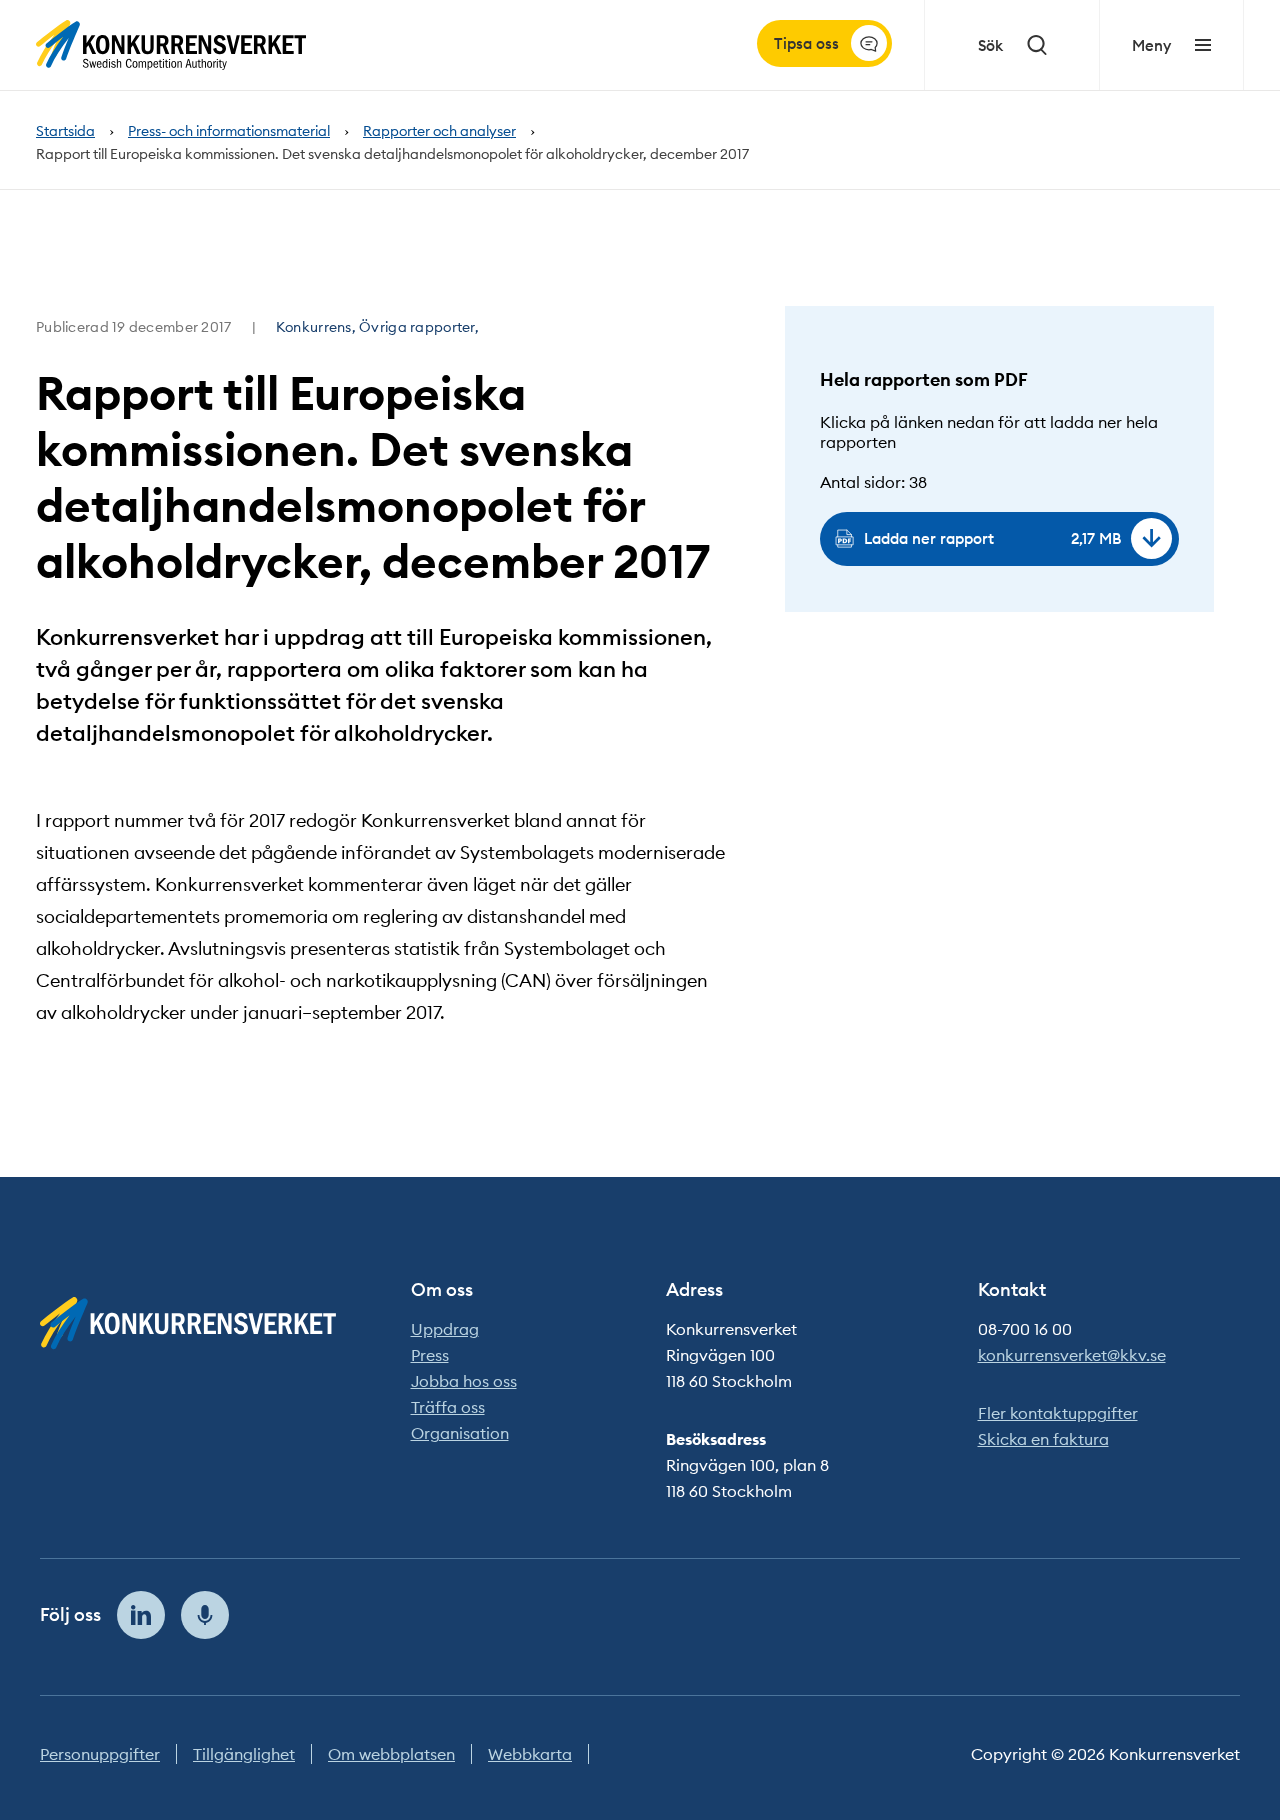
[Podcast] (205, 1615)
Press (430, 1355)
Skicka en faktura (1043, 1439)
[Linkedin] (141, 1615)
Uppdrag (445, 1329)
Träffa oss (448, 1407)
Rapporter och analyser (439, 131)
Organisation (460, 1433)
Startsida (65, 131)
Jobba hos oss (464, 1381)
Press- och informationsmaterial (229, 131)
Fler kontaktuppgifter (1058, 1413)
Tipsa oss (806, 43)
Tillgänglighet (244, 1754)
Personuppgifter (100, 1754)
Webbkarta (530, 1754)
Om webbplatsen (391, 1754)
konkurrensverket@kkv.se (1072, 1355)
